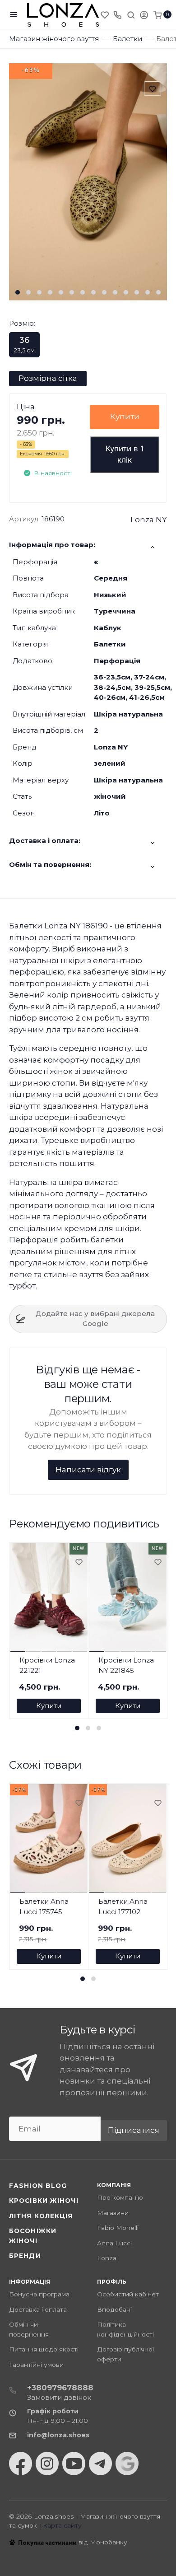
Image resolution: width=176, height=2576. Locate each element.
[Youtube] (74, 2464)
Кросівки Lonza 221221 (47, 1665)
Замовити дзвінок (59, 2397)
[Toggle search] (131, 14)
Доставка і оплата (38, 2309)
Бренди (25, 2256)
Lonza (107, 2258)
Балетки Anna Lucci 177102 (123, 1906)
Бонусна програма (39, 2294)
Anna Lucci (114, 2243)
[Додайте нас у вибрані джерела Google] (127, 2464)
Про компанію (120, 2197)
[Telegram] (100, 2464)
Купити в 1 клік (125, 454)
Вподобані (114, 2309)
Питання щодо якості (44, 2349)
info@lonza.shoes (58, 2435)
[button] (18, 292)
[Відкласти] (79, 1563)
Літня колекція (41, 2216)
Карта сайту (62, 2525)
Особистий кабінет (128, 2294)
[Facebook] (21, 2464)
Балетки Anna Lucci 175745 (44, 1906)
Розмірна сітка (48, 378)
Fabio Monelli (118, 2228)
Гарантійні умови (36, 2365)
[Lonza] (63, 15)
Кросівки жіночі (44, 2201)
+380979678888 (60, 2388)
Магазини (113, 2213)
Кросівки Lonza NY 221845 (126, 1665)
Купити (125, 417)
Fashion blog (38, 2186)
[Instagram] (47, 2464)
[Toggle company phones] (117, 14)
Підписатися (134, 2130)
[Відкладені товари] (106, 14)
